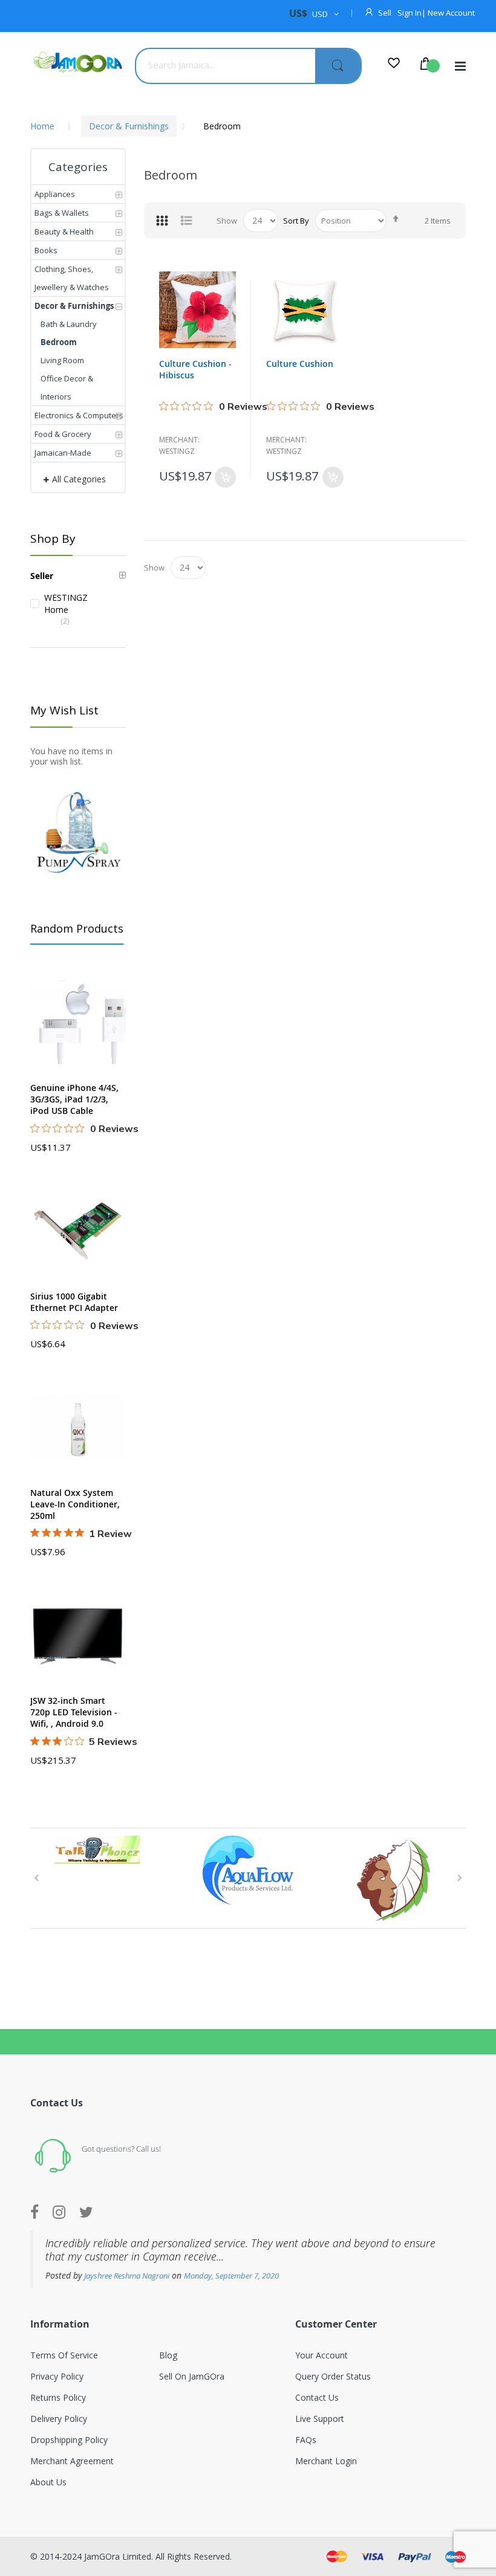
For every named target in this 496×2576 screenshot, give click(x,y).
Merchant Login (326, 2461)
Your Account (321, 2355)
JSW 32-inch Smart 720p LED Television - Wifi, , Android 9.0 (74, 1712)
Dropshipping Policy (69, 2440)
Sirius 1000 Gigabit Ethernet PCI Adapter (74, 1302)
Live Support (320, 2419)
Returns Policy (58, 2397)
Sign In (410, 13)
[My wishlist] (394, 65)
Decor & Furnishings (129, 126)
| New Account (448, 13)
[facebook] (38, 2213)
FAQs (306, 2440)
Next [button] (460, 1878)
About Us (48, 2482)
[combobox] (226, 65)
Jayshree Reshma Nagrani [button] (127, 2276)
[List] (186, 221)
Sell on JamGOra (192, 2376)
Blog (168, 2355)
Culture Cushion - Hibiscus (195, 369)
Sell (385, 13)
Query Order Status (333, 2376)
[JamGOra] (78, 63)
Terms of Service (64, 2355)
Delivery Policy (59, 2419)
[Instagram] (59, 2213)
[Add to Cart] (225, 477)
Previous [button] (36, 1878)
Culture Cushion (300, 364)
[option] (97, 1849)
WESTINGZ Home (57, 604)
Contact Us (317, 2397)
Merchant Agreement (72, 2461)
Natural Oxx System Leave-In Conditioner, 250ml (75, 1504)
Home (42, 126)
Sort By (296, 221)
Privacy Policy (57, 2376)
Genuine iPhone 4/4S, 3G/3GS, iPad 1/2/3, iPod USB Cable (74, 1099)
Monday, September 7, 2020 (231, 2276)
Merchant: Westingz (179, 445)
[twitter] (86, 2213)
